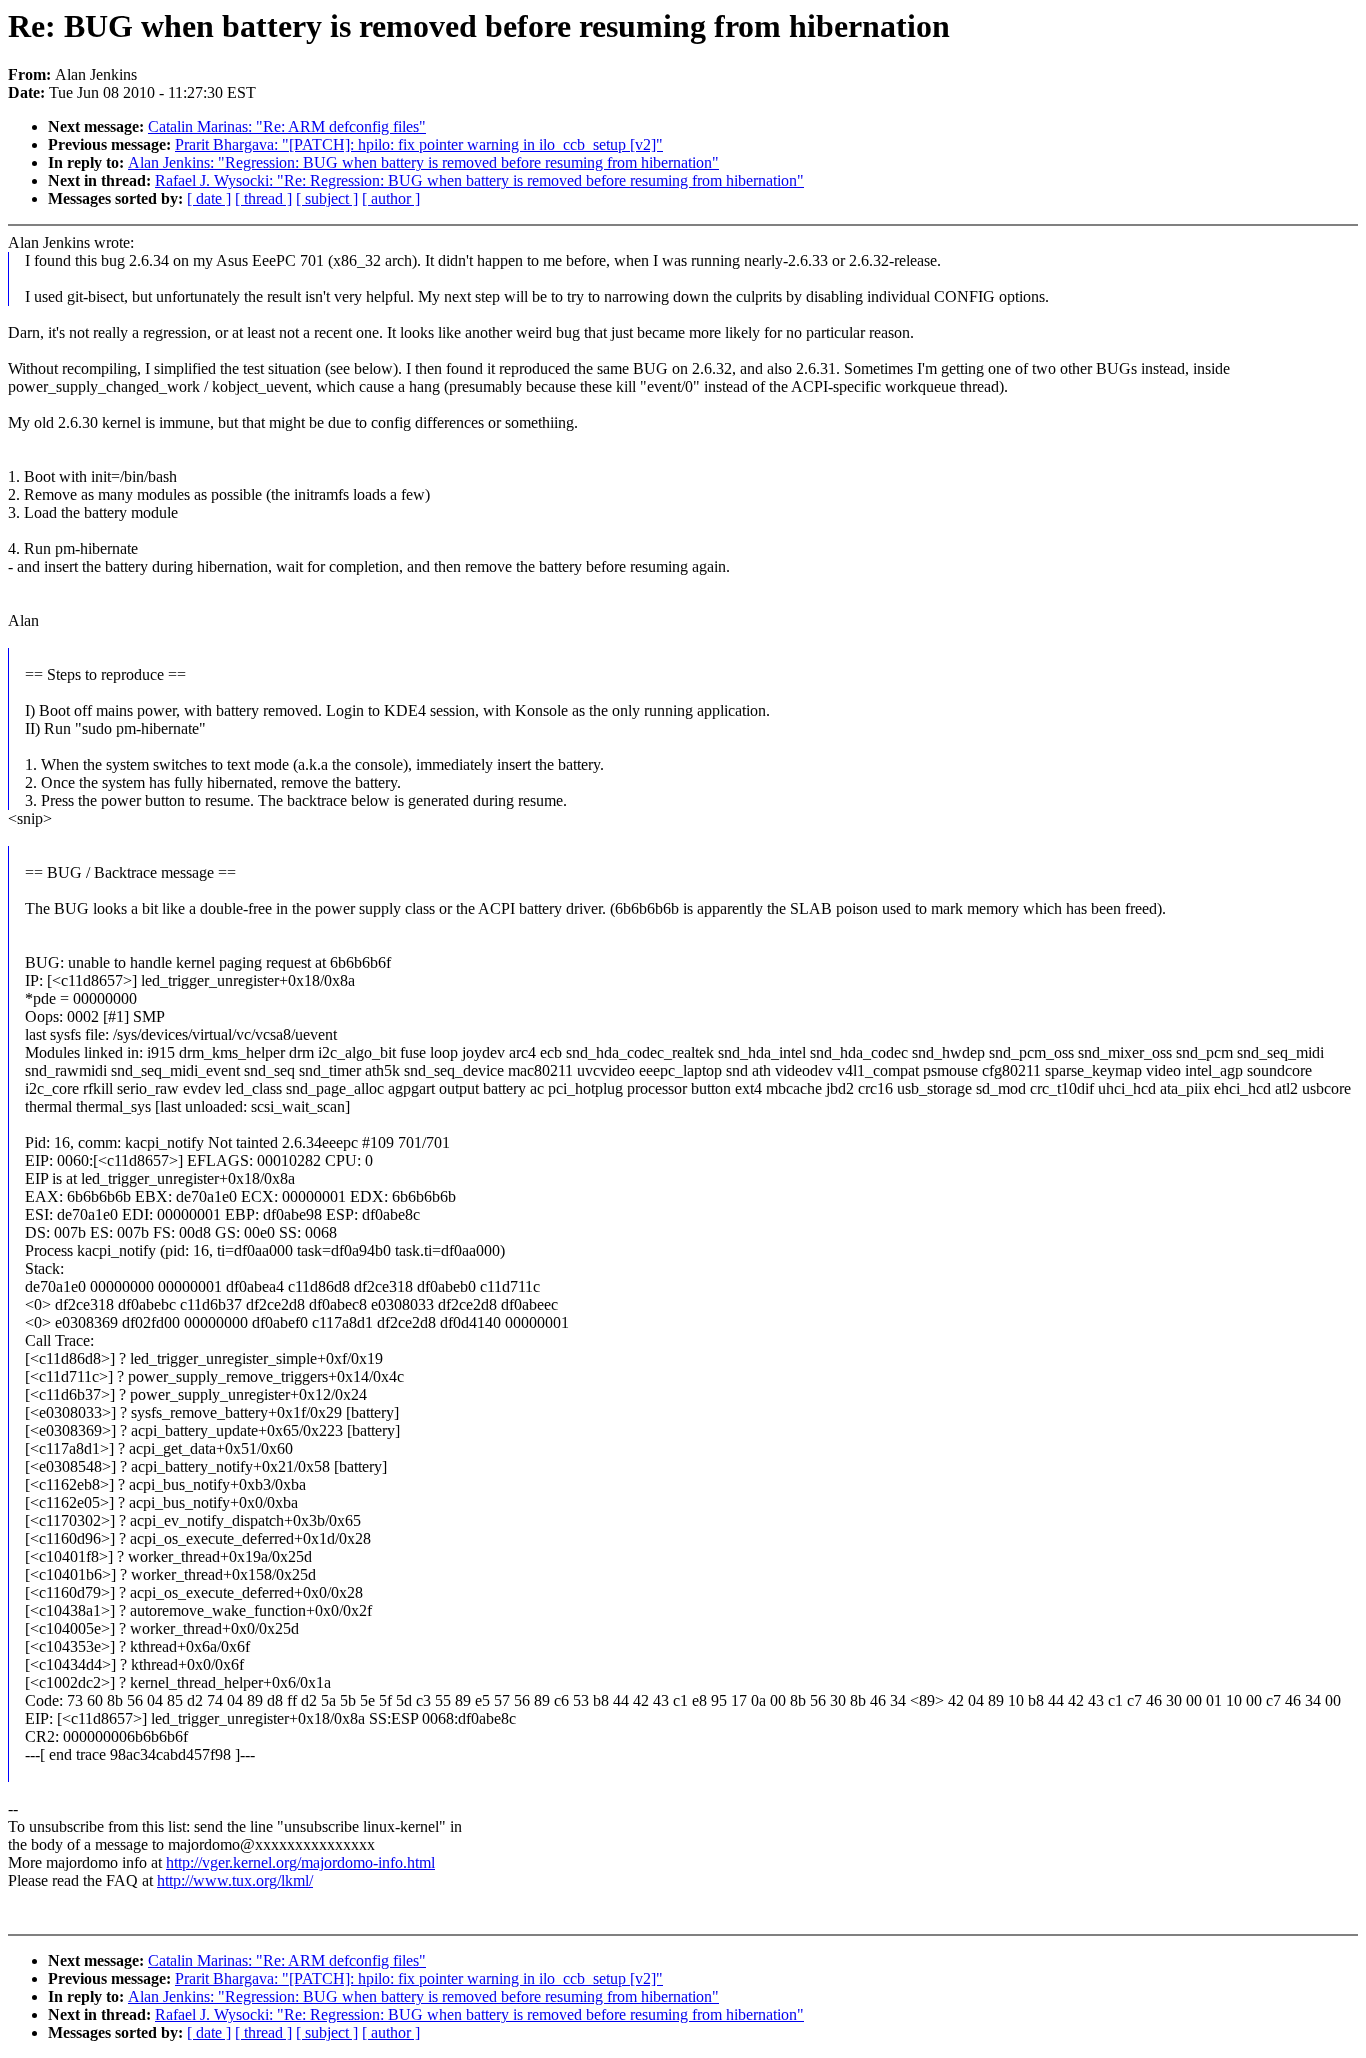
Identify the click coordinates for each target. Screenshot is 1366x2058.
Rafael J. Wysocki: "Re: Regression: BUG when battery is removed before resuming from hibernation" (479, 180)
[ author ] (391, 198)
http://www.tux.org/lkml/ (235, 1880)
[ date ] (209, 198)
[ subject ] (327, 198)
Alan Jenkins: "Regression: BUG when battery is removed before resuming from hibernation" (423, 162)
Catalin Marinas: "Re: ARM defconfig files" (287, 126)
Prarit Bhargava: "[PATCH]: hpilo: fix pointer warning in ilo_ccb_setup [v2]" (419, 144)
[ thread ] (263, 198)
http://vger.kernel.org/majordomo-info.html (300, 1862)
